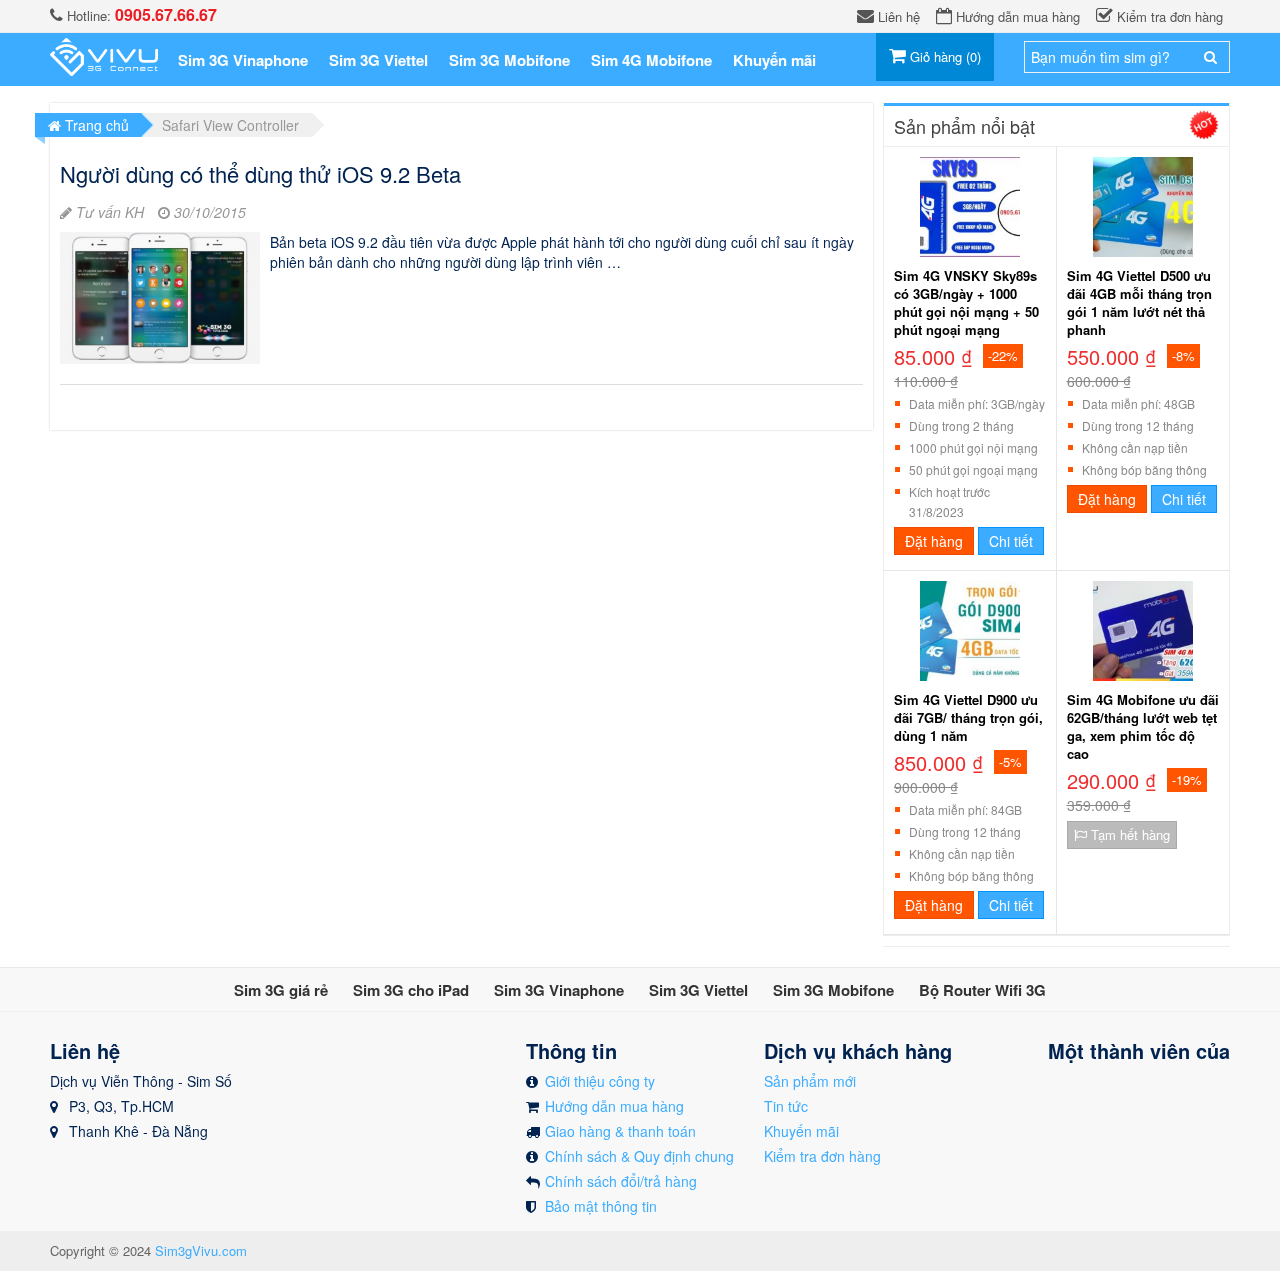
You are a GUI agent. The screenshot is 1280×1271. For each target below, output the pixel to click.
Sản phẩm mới (810, 1081)
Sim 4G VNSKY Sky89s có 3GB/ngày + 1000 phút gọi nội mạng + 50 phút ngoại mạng (966, 303)
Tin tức (786, 1106)
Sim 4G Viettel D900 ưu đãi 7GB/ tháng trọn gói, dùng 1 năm (968, 718)
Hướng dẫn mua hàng (614, 1106)
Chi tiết (1011, 541)
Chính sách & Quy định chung (639, 1156)
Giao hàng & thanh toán (620, 1131)
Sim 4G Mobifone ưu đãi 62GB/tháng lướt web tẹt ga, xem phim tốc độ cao (1143, 727)
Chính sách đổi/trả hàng (621, 1181)
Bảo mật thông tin (601, 1206)
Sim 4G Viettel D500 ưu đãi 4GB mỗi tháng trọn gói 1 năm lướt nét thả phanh (1139, 303)
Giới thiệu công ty (600, 1081)
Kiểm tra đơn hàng (822, 1156)
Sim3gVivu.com (201, 1250)
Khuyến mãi (801, 1131)
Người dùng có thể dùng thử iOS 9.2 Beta (260, 173)
